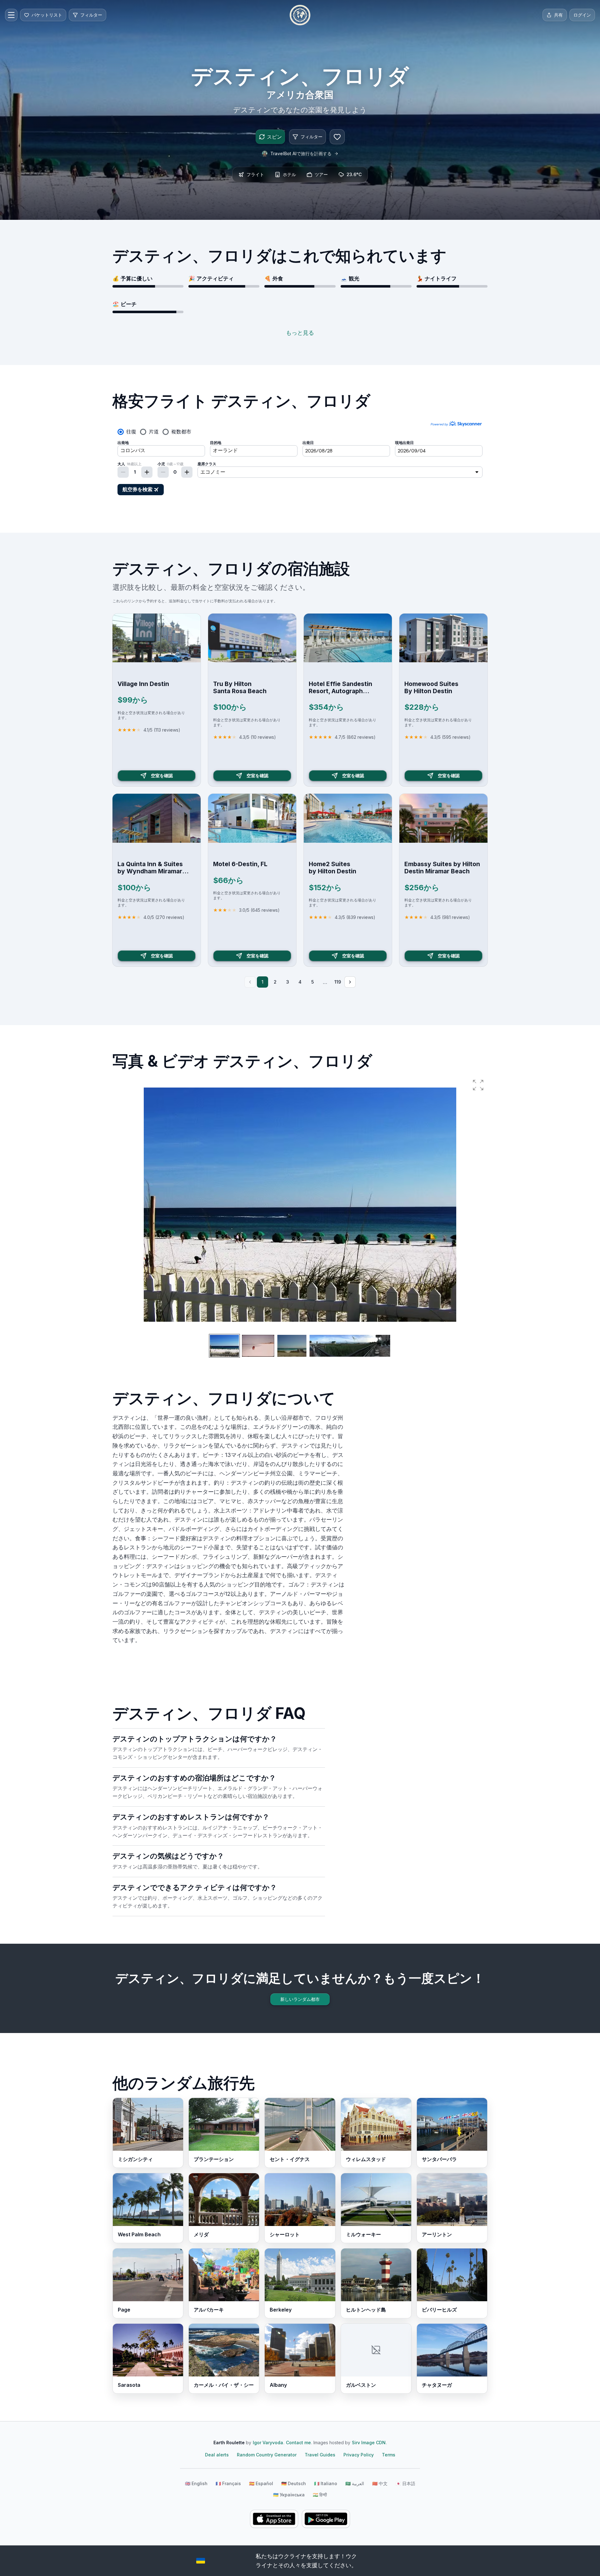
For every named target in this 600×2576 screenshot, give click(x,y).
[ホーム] (300, 15)
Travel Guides (320, 2455)
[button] (478, 1085)
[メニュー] (11, 15)
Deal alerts (217, 2455)
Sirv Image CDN (369, 2443)
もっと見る (300, 333)
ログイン (582, 15)
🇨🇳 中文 (380, 2483)
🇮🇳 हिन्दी (320, 2495)
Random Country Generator (267, 2455)
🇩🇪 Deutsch (294, 2483)
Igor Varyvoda (268, 2443)
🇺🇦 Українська (289, 2495)
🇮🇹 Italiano (326, 2483)
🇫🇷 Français (228, 2483)
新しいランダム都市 (300, 1999)
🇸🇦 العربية (355, 2483)
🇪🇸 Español (261, 2483)
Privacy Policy (359, 2455)
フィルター (312, 137)
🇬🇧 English (196, 2483)
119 (338, 982)
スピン (274, 137)
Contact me (298, 2443)
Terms (389, 2455)
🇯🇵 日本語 (405, 2483)
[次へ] (350, 982)
